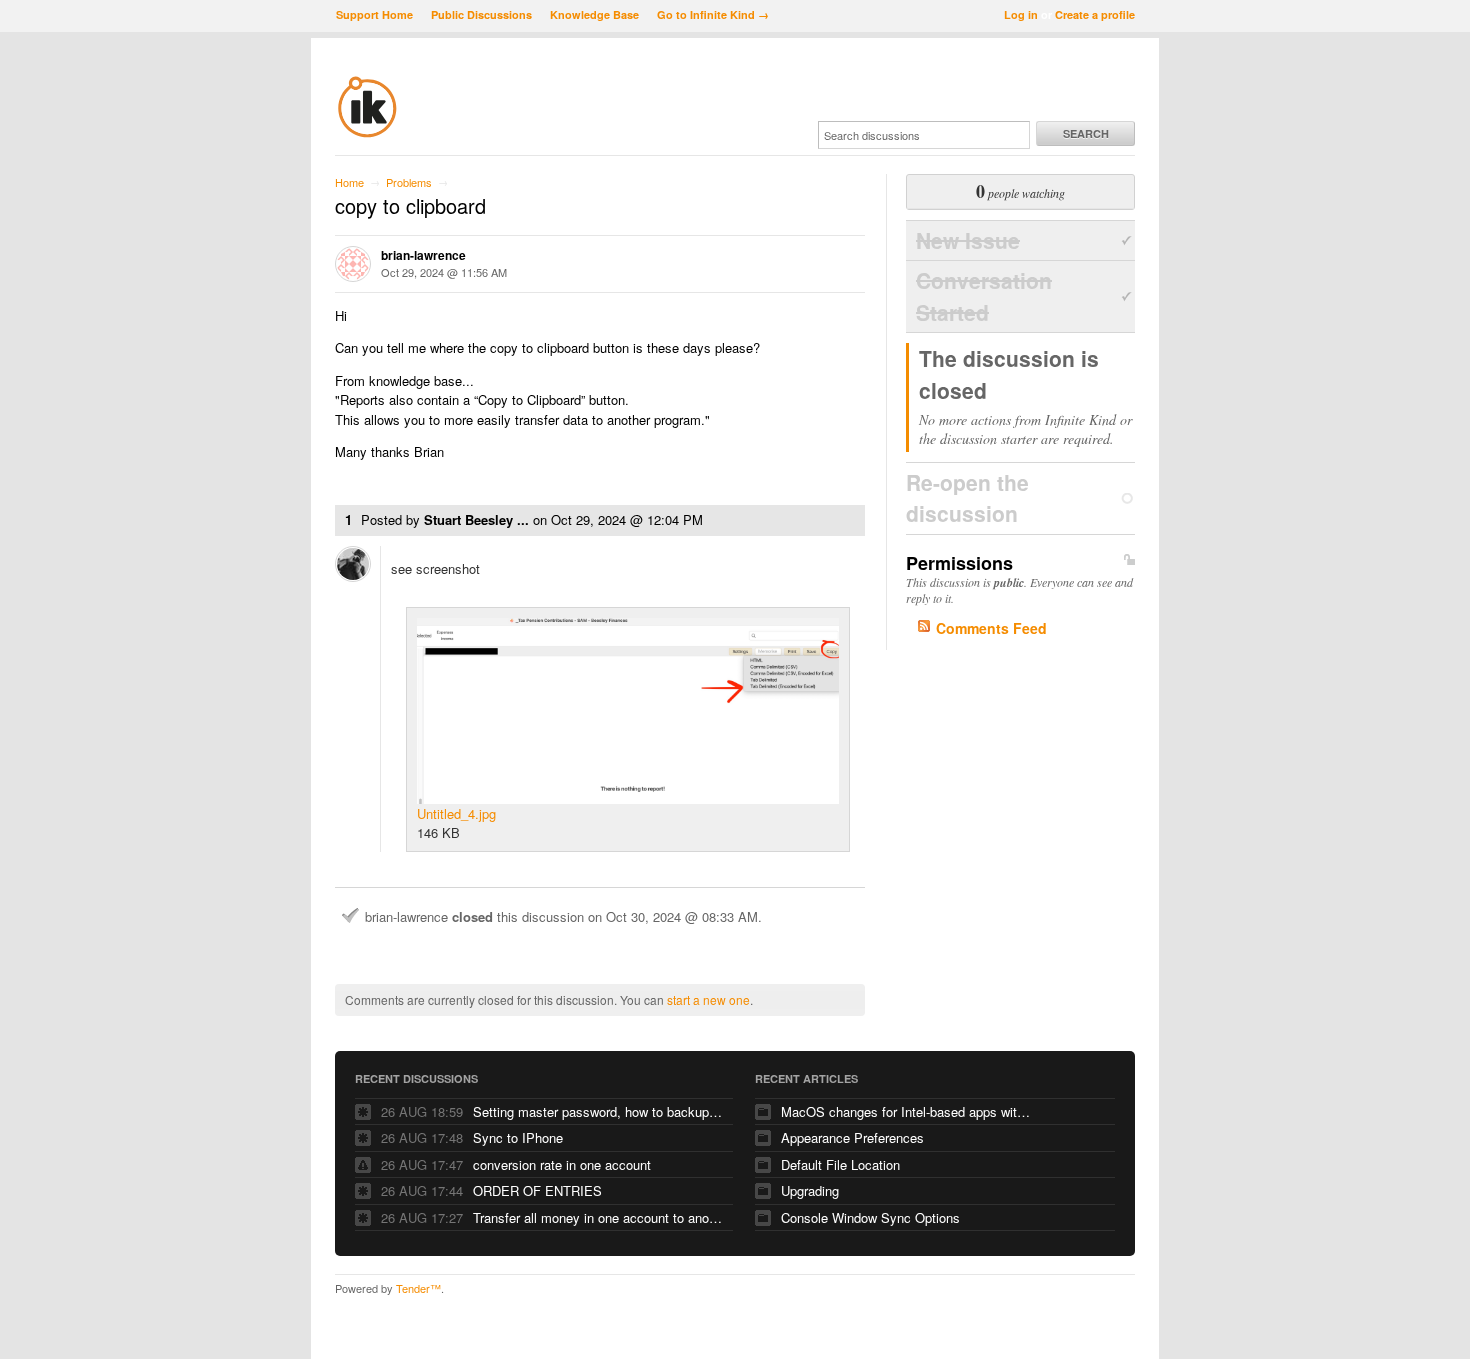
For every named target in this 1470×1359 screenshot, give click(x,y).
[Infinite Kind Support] (367, 134)
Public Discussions (481, 14)
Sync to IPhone (518, 1137)
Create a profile (1095, 14)
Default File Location (840, 1164)
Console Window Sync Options (870, 1217)
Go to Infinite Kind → (713, 14)
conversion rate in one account (562, 1164)
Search (1086, 133)
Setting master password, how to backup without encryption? (598, 1111)
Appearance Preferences (852, 1137)
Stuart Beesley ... (476, 519)
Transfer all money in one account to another (598, 1217)
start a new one (708, 999)
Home (349, 182)
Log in (1021, 14)
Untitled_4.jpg (456, 813)
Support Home (374, 14)
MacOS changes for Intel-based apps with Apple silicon (906, 1111)
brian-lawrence (423, 255)
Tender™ (418, 1288)
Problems (409, 182)
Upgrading (810, 1190)
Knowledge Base (594, 14)
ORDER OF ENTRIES (537, 1190)
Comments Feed (991, 628)
